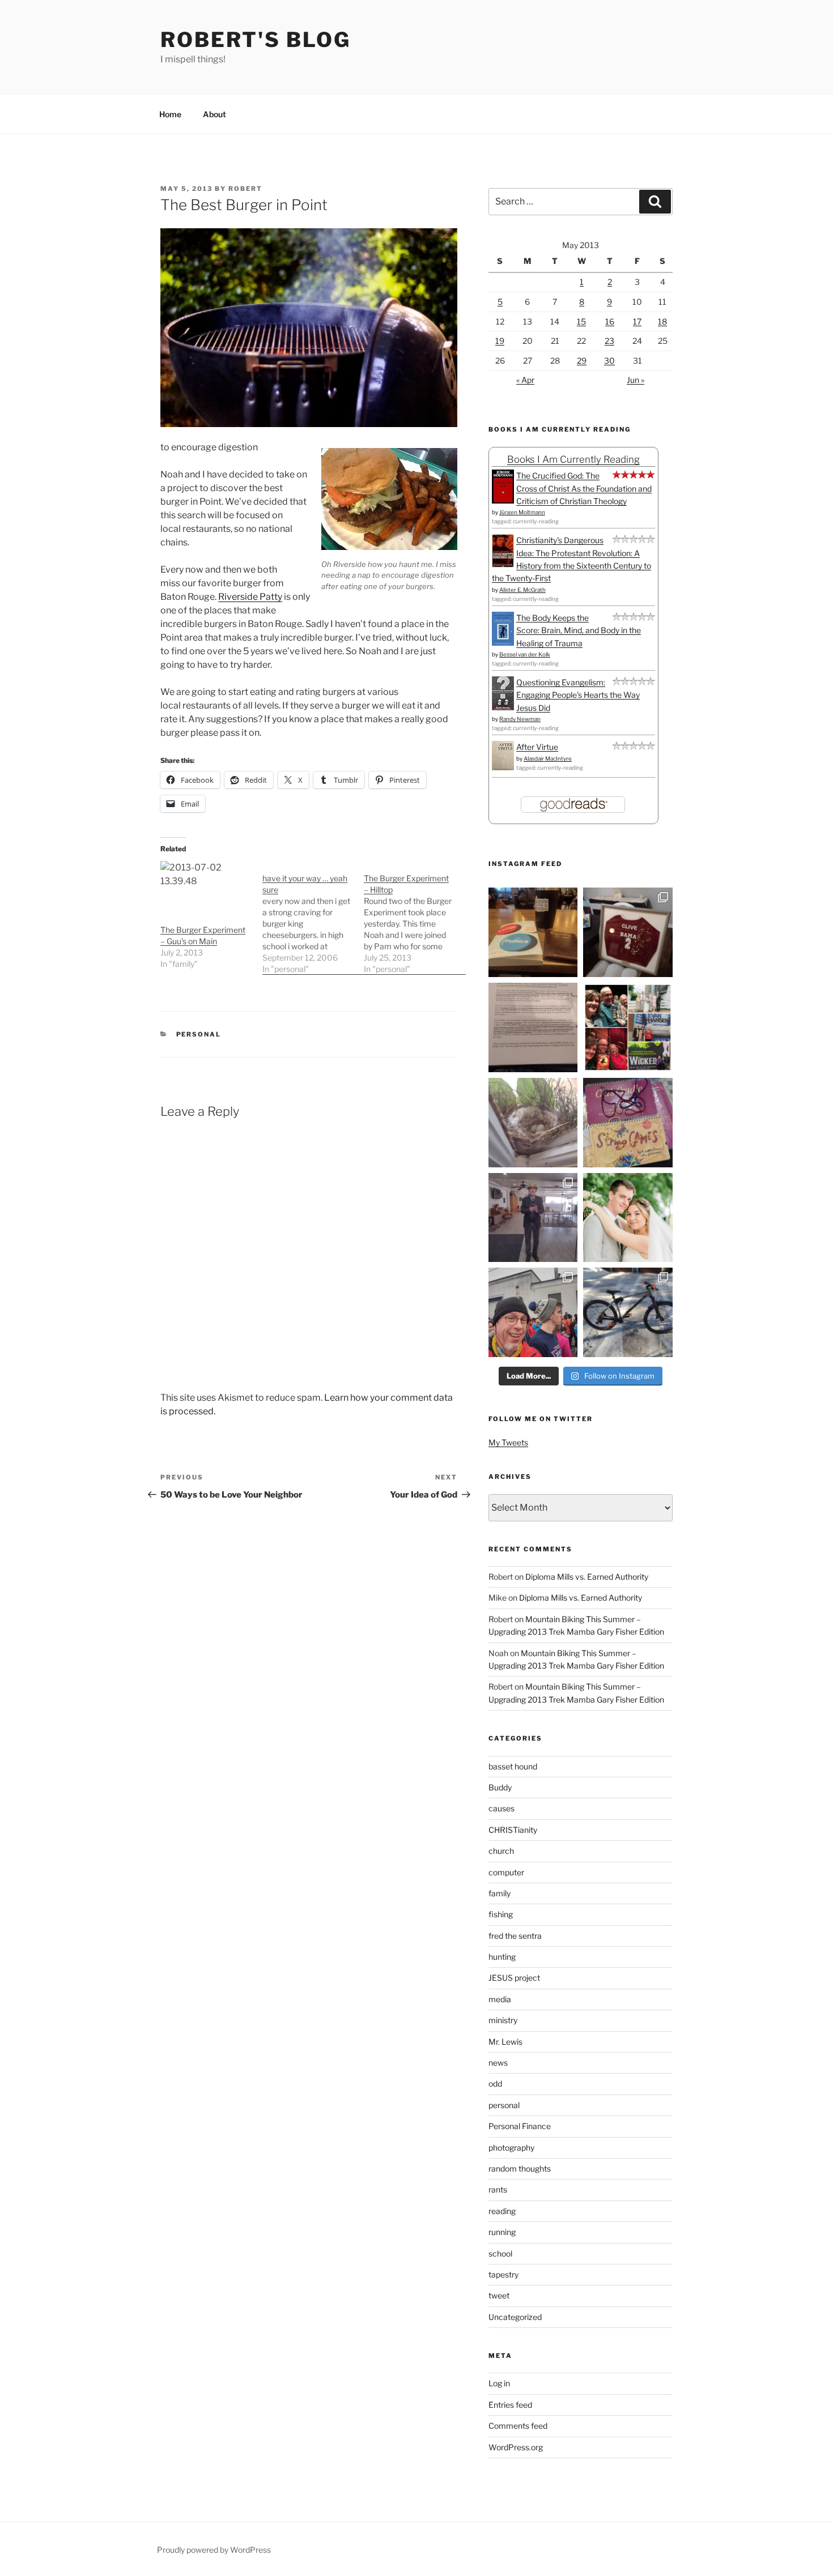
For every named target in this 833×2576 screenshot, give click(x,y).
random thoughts (520, 2168)
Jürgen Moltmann (522, 512)
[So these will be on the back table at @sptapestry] (628, 1123)
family (500, 1893)
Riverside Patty (250, 597)
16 (610, 321)
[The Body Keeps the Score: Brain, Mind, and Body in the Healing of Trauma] (503, 643)
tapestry (503, 2274)
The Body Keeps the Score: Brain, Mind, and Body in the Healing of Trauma (579, 630)
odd (495, 2084)
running (502, 2232)
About (214, 114)
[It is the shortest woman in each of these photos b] (628, 1027)
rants (498, 2189)
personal (199, 1034)
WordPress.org (516, 2447)
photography (511, 2148)
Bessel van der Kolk (525, 654)
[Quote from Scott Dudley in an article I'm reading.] (533, 1027)
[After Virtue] (503, 767)
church (501, 1851)
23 (609, 341)
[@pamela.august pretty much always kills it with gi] (628, 932)
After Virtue (537, 747)
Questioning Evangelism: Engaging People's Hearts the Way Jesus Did (578, 695)
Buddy (500, 1787)
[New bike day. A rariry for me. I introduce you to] (628, 1312)
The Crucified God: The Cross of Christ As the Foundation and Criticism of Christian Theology (584, 488)
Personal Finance (520, 2126)
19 (500, 341)
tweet (499, 2295)
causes (501, 1808)
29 (582, 361)
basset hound (513, 1766)
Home (170, 114)
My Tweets (508, 1442)
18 (662, 321)
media (500, 1999)
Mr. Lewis (505, 2042)
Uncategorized (515, 2317)
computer (506, 1872)
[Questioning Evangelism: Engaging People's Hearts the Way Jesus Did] (503, 707)
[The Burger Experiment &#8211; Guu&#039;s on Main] (206, 887)
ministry (503, 2020)
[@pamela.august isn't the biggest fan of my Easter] (533, 1218)
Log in (499, 2383)
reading (502, 2211)
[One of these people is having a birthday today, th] (628, 1218)
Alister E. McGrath (522, 590)
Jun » (636, 380)
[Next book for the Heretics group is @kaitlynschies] (533, 932)
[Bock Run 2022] (533, 1312)
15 (581, 321)
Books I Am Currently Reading (573, 459)
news (498, 2063)
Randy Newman (520, 719)
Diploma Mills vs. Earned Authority (587, 1577)
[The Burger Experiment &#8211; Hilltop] (415, 918)
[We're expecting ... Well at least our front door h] (533, 1123)
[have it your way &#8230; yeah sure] (313, 918)
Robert (245, 189)
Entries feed (510, 2405)
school (500, 2253)
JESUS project (514, 1978)
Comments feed (518, 2426)
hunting (502, 1957)
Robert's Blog (255, 40)
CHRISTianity (513, 1830)
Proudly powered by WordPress (214, 2550)
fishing (501, 1914)
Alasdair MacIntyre (548, 758)
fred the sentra (515, 1936)
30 (609, 361)
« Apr (525, 380)
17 (637, 321)
